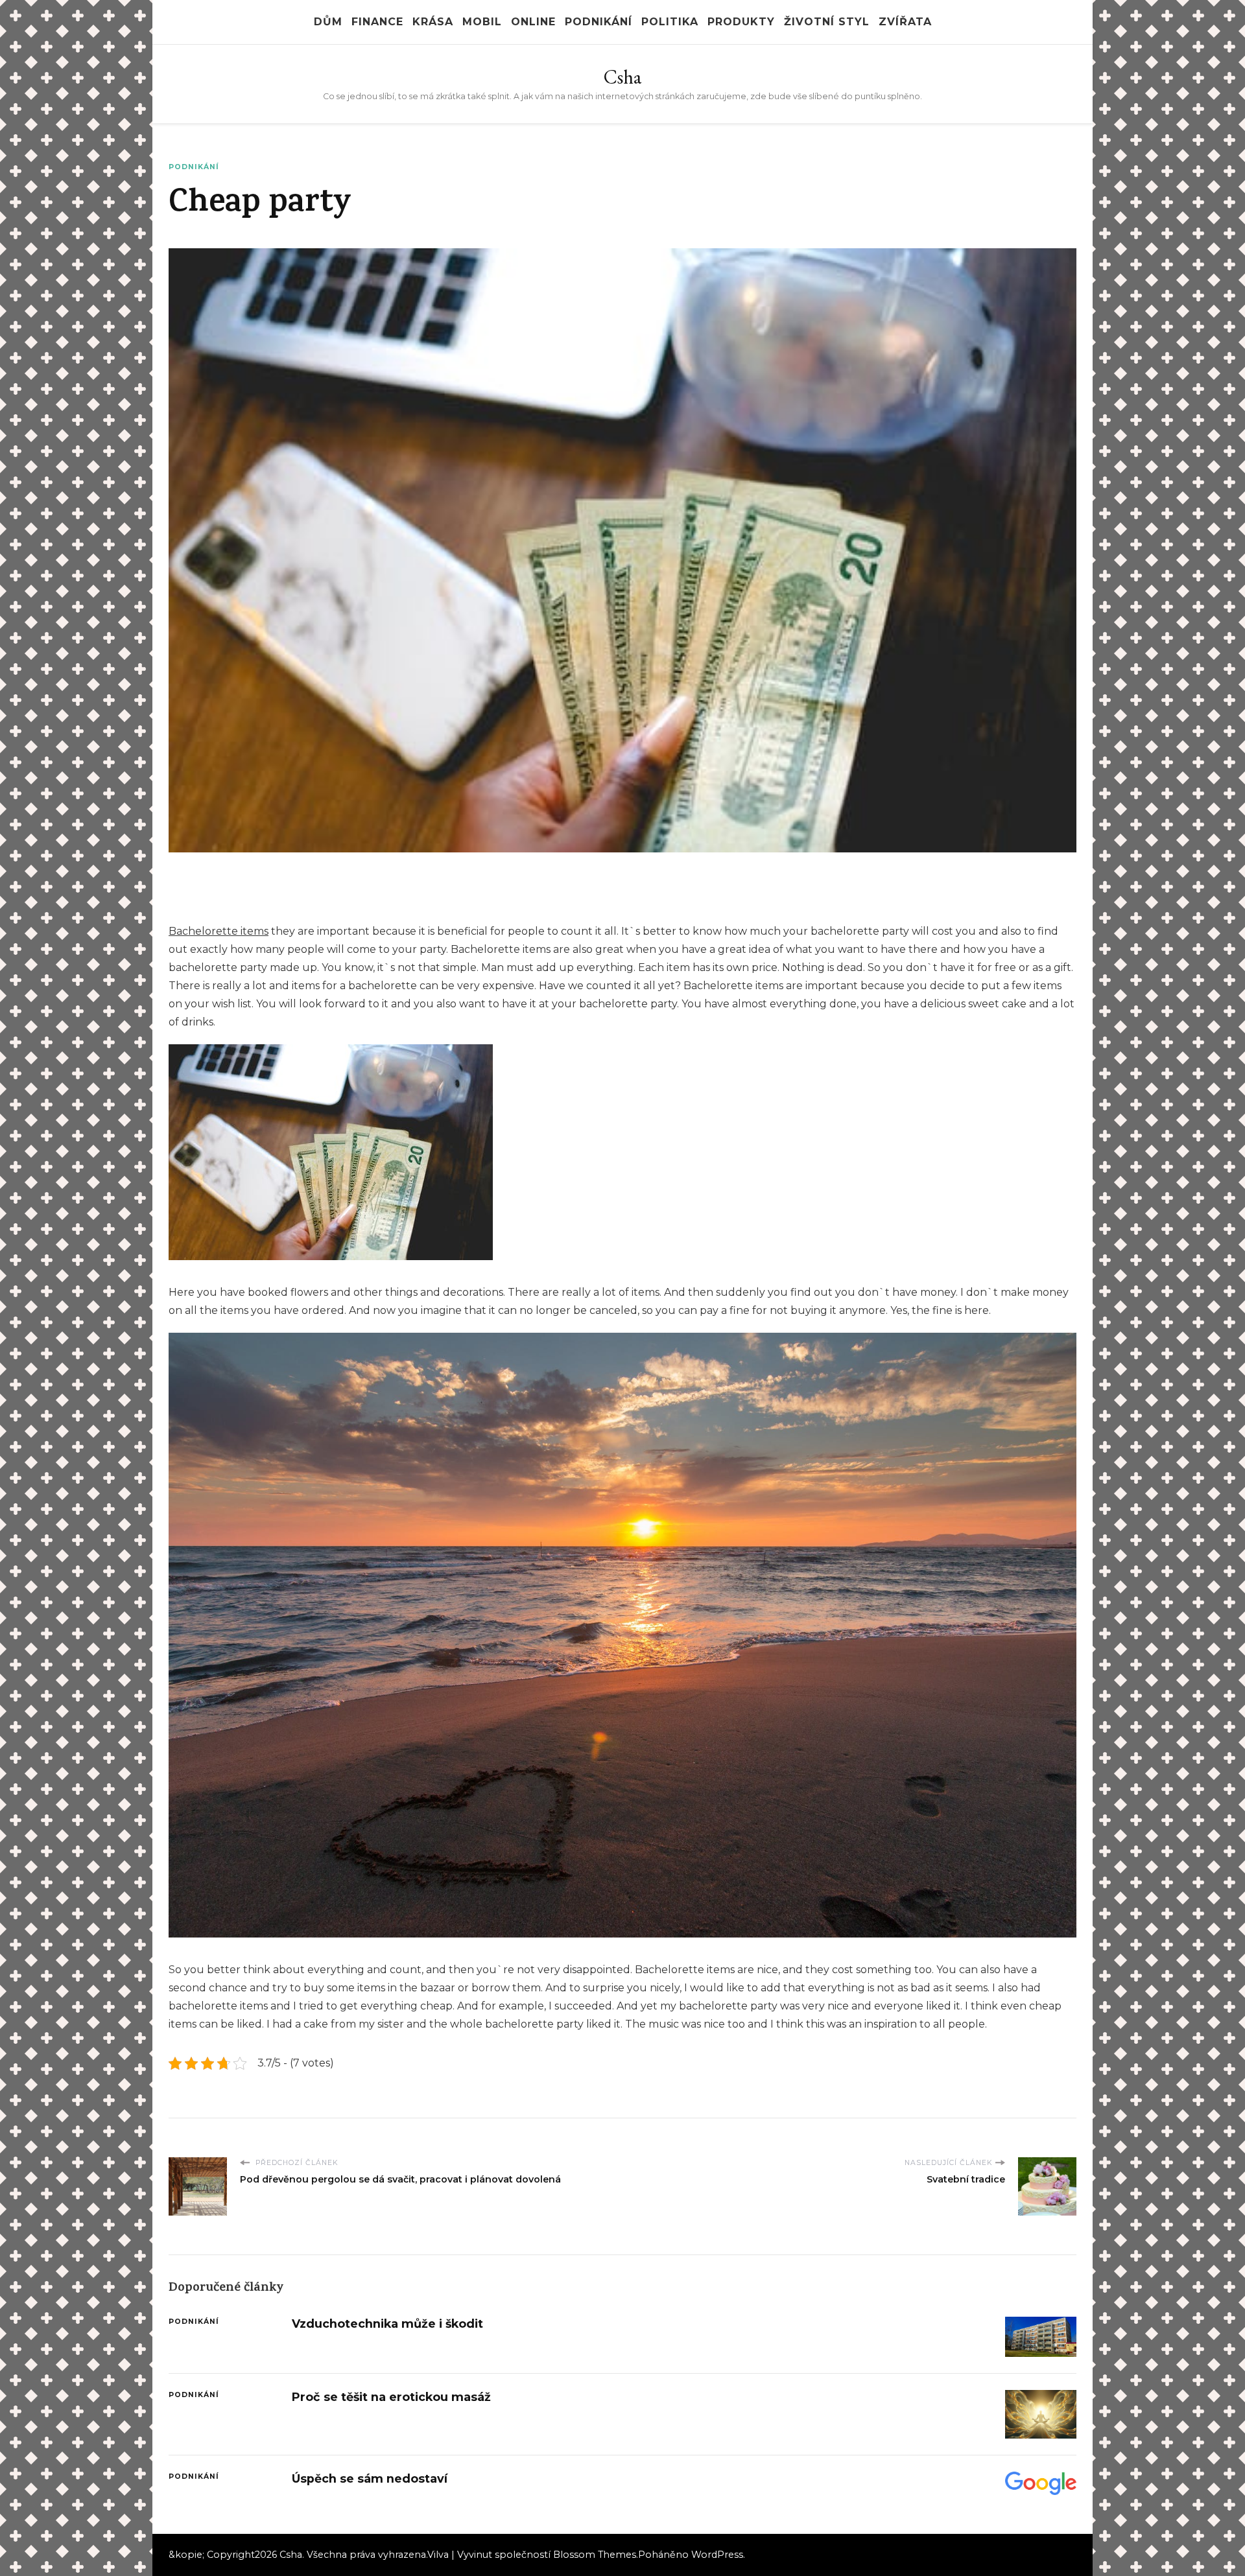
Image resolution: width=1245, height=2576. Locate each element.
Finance (377, 22)
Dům (328, 22)
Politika (670, 22)
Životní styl (827, 22)
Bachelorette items (219, 931)
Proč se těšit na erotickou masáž (391, 2397)
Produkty (741, 22)
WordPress (717, 2555)
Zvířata (905, 22)
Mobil (482, 22)
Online (533, 22)
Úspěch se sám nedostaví (370, 2478)
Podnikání (599, 22)
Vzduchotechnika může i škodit (387, 2324)
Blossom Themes (595, 2555)
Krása (433, 22)
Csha (622, 77)
